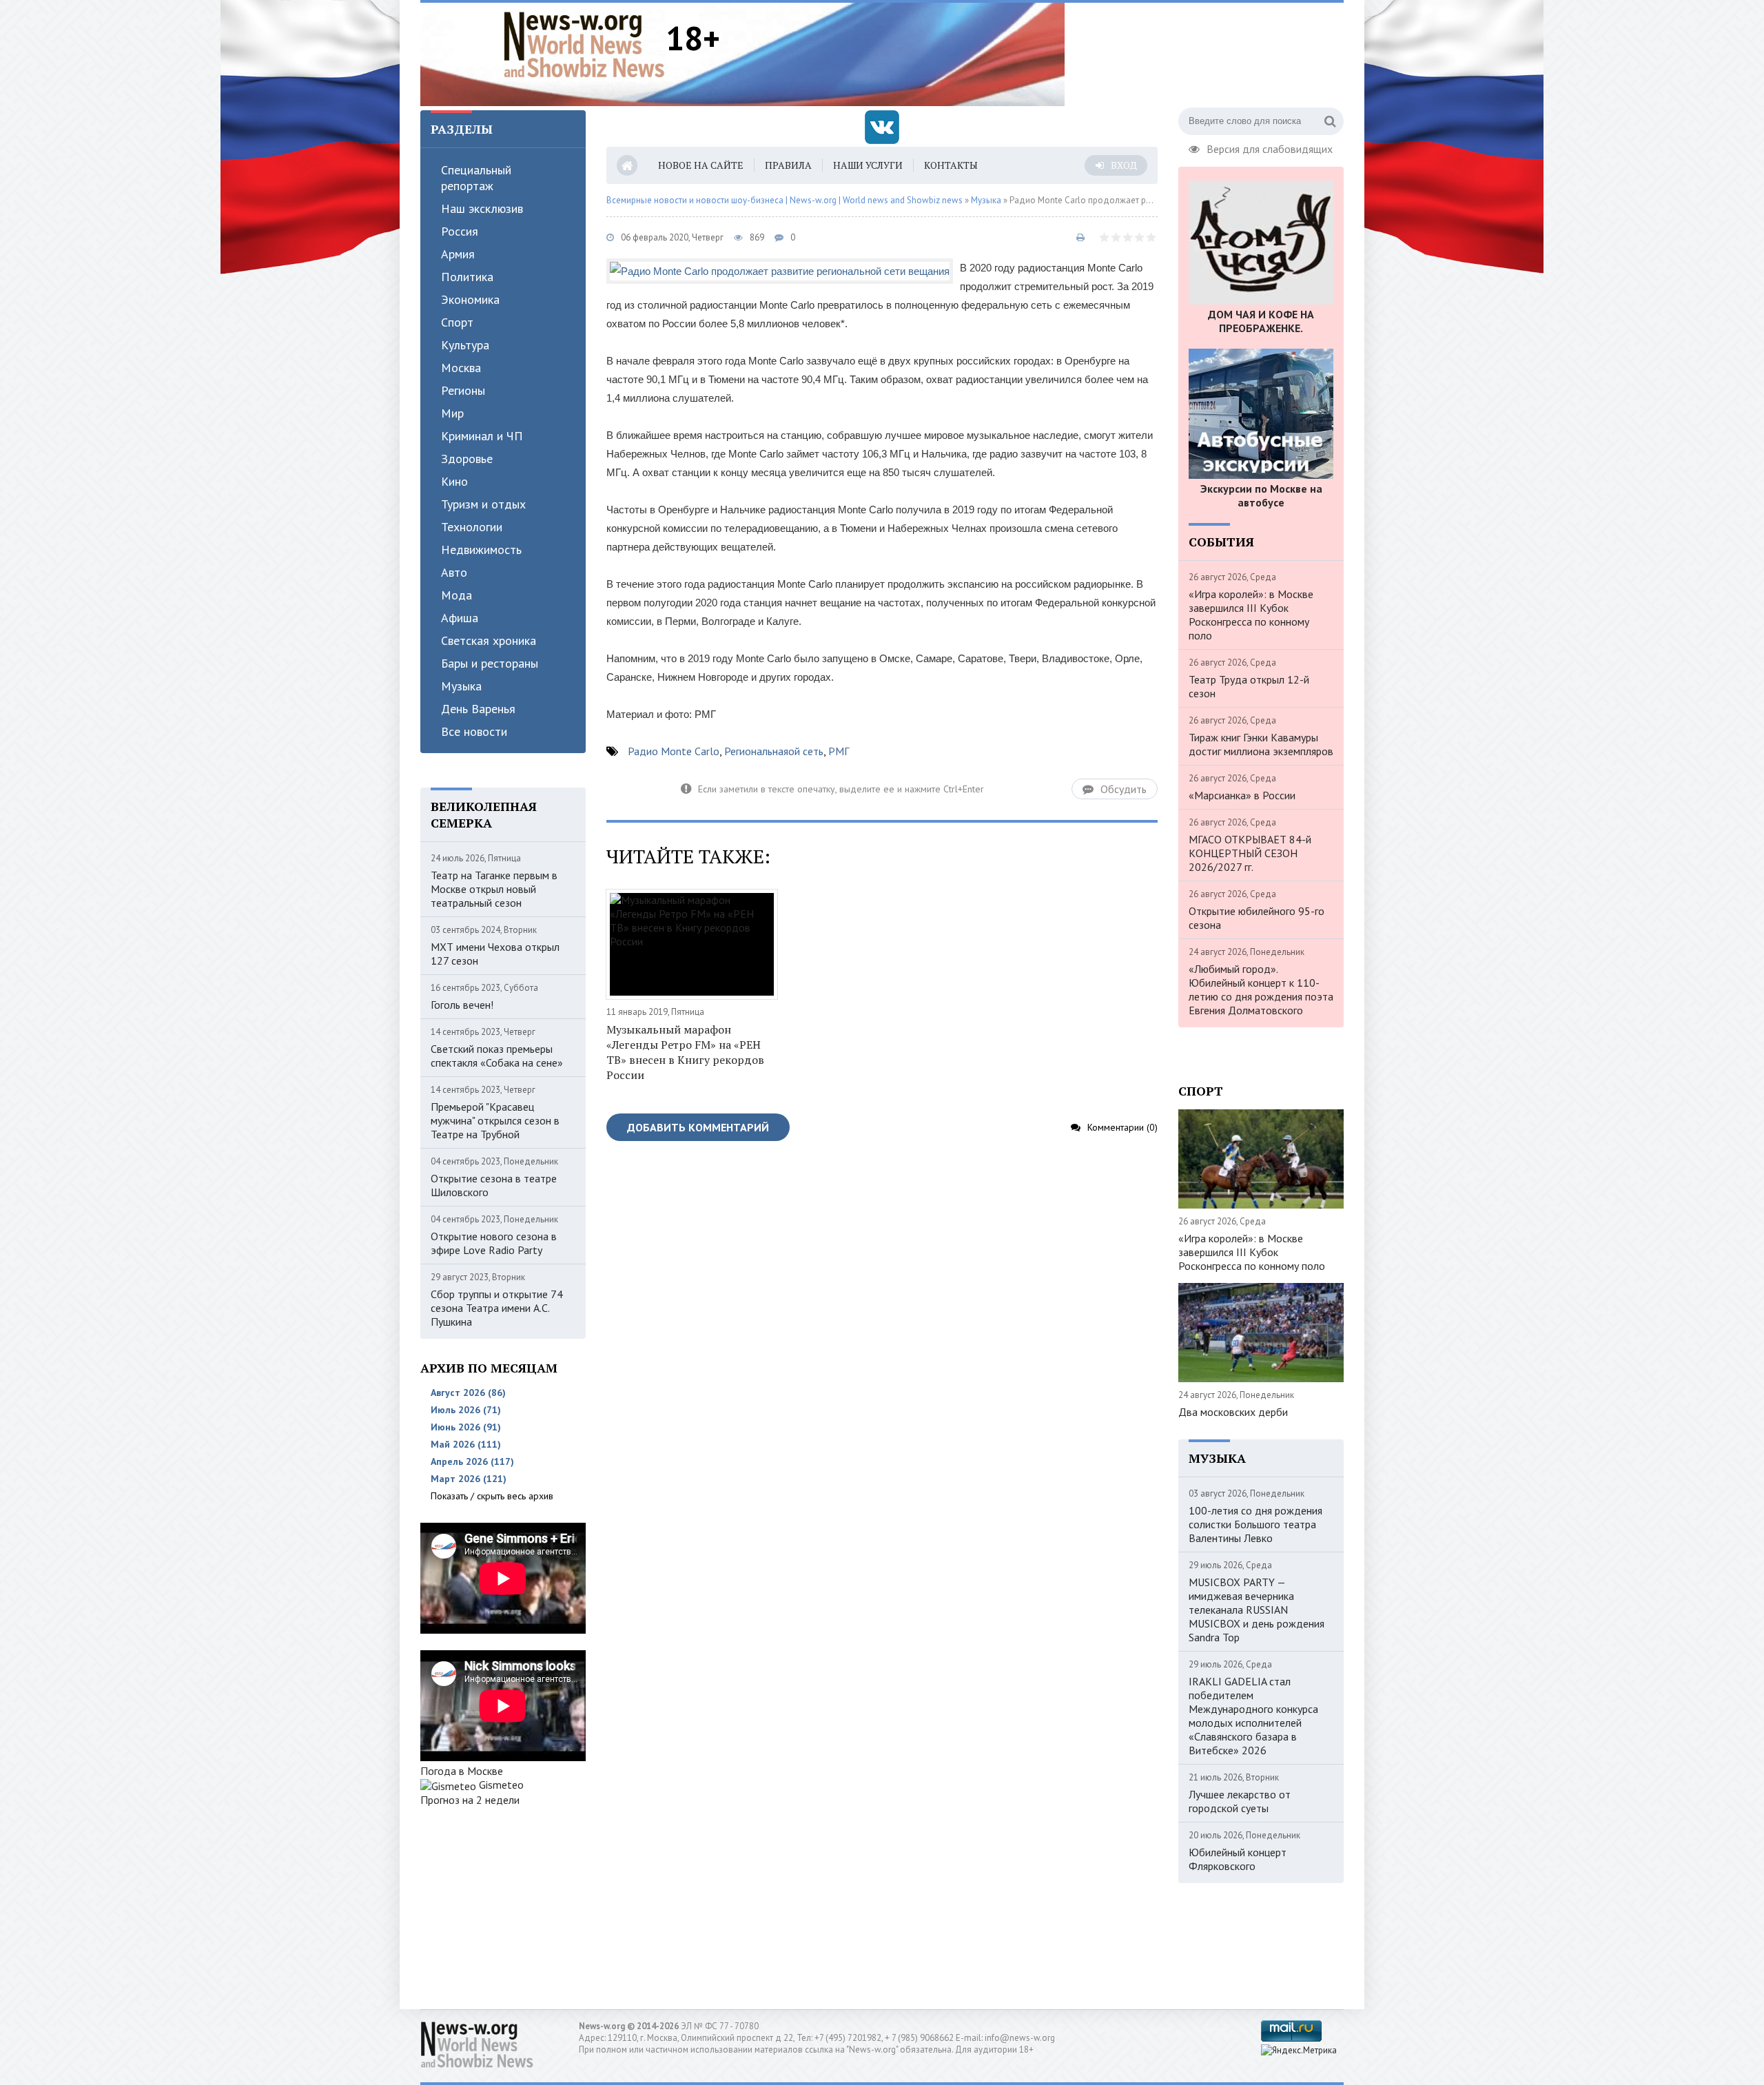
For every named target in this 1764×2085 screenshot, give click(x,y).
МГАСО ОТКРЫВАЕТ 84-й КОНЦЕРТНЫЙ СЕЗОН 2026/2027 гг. (1250, 853)
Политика (467, 277)
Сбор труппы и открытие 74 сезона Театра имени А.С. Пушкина (497, 1308)
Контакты (951, 165)
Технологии (472, 527)
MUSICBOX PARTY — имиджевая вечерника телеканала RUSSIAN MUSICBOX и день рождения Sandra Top (1257, 1610)
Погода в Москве (462, 1771)
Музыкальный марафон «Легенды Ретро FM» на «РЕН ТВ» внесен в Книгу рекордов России (685, 1052)
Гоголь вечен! (462, 1005)
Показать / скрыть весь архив (492, 1496)
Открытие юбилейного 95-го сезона (1257, 918)
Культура (465, 345)
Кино (454, 481)
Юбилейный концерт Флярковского (1238, 1859)
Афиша (460, 618)
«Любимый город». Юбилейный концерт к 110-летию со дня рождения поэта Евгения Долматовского (1261, 989)
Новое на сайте (701, 165)
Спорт (457, 322)
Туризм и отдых (483, 504)
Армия (458, 254)
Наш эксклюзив (482, 208)
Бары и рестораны (490, 663)
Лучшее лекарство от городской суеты (1240, 1801)
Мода (457, 595)
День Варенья (478, 709)
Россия (460, 231)
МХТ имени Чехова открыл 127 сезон (495, 954)
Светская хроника (489, 640)
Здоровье (467, 459)
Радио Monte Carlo (674, 751)
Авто (454, 572)
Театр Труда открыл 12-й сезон (1249, 686)
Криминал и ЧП (482, 436)
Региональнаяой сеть (774, 751)
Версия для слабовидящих (1270, 147)
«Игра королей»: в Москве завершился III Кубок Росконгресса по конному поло (1251, 615)
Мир (452, 413)
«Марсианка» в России (1242, 795)
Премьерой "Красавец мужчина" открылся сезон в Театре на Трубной (495, 1120)
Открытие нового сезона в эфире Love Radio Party (494, 1243)
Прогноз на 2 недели (470, 1800)
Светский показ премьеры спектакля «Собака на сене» (497, 1056)
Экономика (470, 299)
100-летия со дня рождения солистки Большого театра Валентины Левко (1255, 1524)
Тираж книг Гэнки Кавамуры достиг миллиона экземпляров (1261, 744)
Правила (788, 165)
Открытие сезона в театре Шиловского (494, 1185)
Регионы (463, 390)
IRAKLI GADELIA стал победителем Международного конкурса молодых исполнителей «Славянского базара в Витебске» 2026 (1253, 1716)
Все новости (474, 731)
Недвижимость (481, 550)
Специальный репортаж (476, 178)
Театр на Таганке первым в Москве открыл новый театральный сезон (494, 889)
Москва (461, 368)
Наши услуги (868, 165)
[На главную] (584, 44)
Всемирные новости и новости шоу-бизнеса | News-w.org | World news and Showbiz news (784, 200)
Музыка (461, 686)
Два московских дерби (1233, 1412)
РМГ (839, 751)
